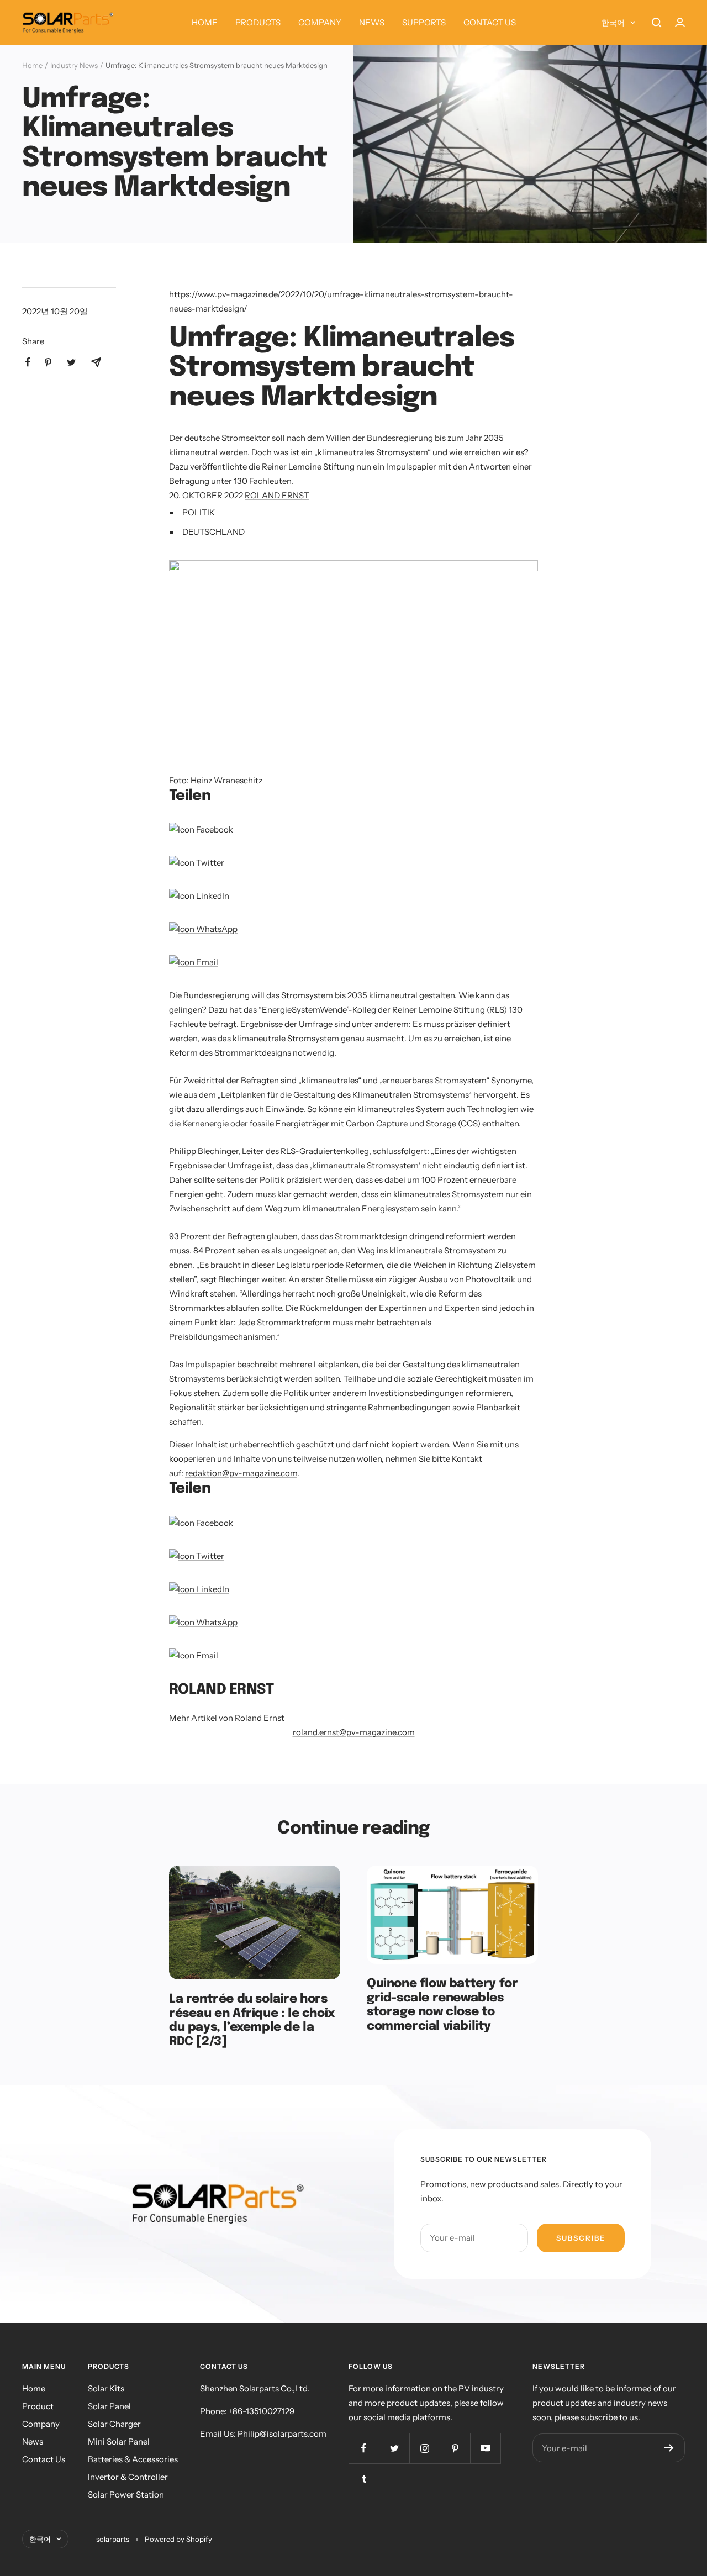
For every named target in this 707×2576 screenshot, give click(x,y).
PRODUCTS (258, 22)
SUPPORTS (424, 22)
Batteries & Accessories (133, 2459)
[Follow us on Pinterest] (455, 2448)
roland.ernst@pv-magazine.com (354, 1732)
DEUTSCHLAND (213, 532)
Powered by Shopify (178, 2539)
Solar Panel (109, 2406)
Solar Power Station (126, 2495)
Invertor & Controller (128, 2477)
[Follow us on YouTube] (485, 2448)
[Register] (669, 2448)
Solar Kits (106, 2388)
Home (32, 65)
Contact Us (44, 2459)
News (33, 2441)
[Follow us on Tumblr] (364, 2478)
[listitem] (28, 362)
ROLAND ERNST (277, 495)
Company (41, 2424)
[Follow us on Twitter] (394, 2448)
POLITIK (199, 512)
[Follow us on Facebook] (364, 2448)
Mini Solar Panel (119, 2441)
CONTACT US (490, 22)
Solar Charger (114, 2424)
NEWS (372, 22)
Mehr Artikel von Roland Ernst (227, 1718)
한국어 (613, 23)
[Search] (657, 23)
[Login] (680, 22)
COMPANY (320, 22)
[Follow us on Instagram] (424, 2448)
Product (38, 2406)
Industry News (74, 65)
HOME (205, 22)
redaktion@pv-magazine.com (241, 1473)
